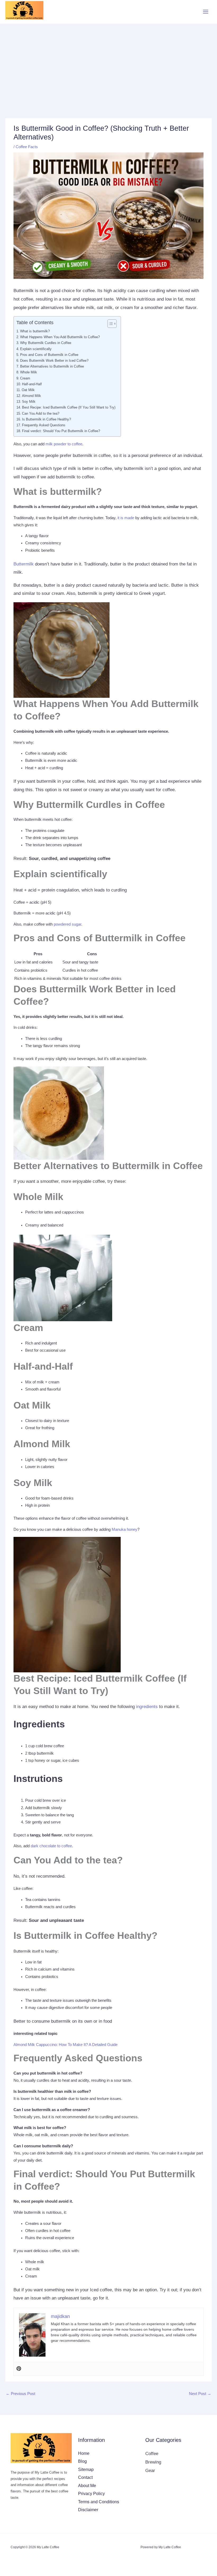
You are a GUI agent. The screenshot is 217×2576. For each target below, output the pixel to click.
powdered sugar (67, 924)
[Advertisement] (108, 63)
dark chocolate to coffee (51, 1846)
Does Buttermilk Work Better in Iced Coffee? (54, 361)
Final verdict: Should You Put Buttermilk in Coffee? (61, 431)
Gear (150, 2470)
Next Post (200, 2394)
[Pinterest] (19, 2369)
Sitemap (86, 2469)
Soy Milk (29, 402)
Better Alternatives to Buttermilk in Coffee (52, 366)
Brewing (153, 2462)
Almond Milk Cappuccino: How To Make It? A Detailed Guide (65, 2045)
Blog (82, 2461)
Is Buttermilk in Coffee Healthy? (46, 419)
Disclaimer (88, 2510)
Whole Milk (29, 372)
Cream (25, 378)
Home (84, 2453)
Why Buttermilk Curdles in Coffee (46, 343)
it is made (126, 518)
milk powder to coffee (64, 444)
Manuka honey (125, 1529)
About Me (87, 2486)
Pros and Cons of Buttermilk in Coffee (49, 355)
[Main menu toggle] (206, 12)
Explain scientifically (36, 349)
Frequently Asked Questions (44, 425)
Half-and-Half (32, 384)
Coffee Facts (27, 147)
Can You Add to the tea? (41, 413)
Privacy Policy (91, 2493)
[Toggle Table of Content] (109, 324)
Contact (85, 2477)
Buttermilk (24, 564)
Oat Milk (28, 390)
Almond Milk (31, 396)
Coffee (152, 2453)
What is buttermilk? (35, 331)
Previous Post (21, 2394)
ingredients (147, 1707)
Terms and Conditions (99, 2502)
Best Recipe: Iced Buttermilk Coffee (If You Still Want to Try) (69, 407)
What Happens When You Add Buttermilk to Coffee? (60, 337)
